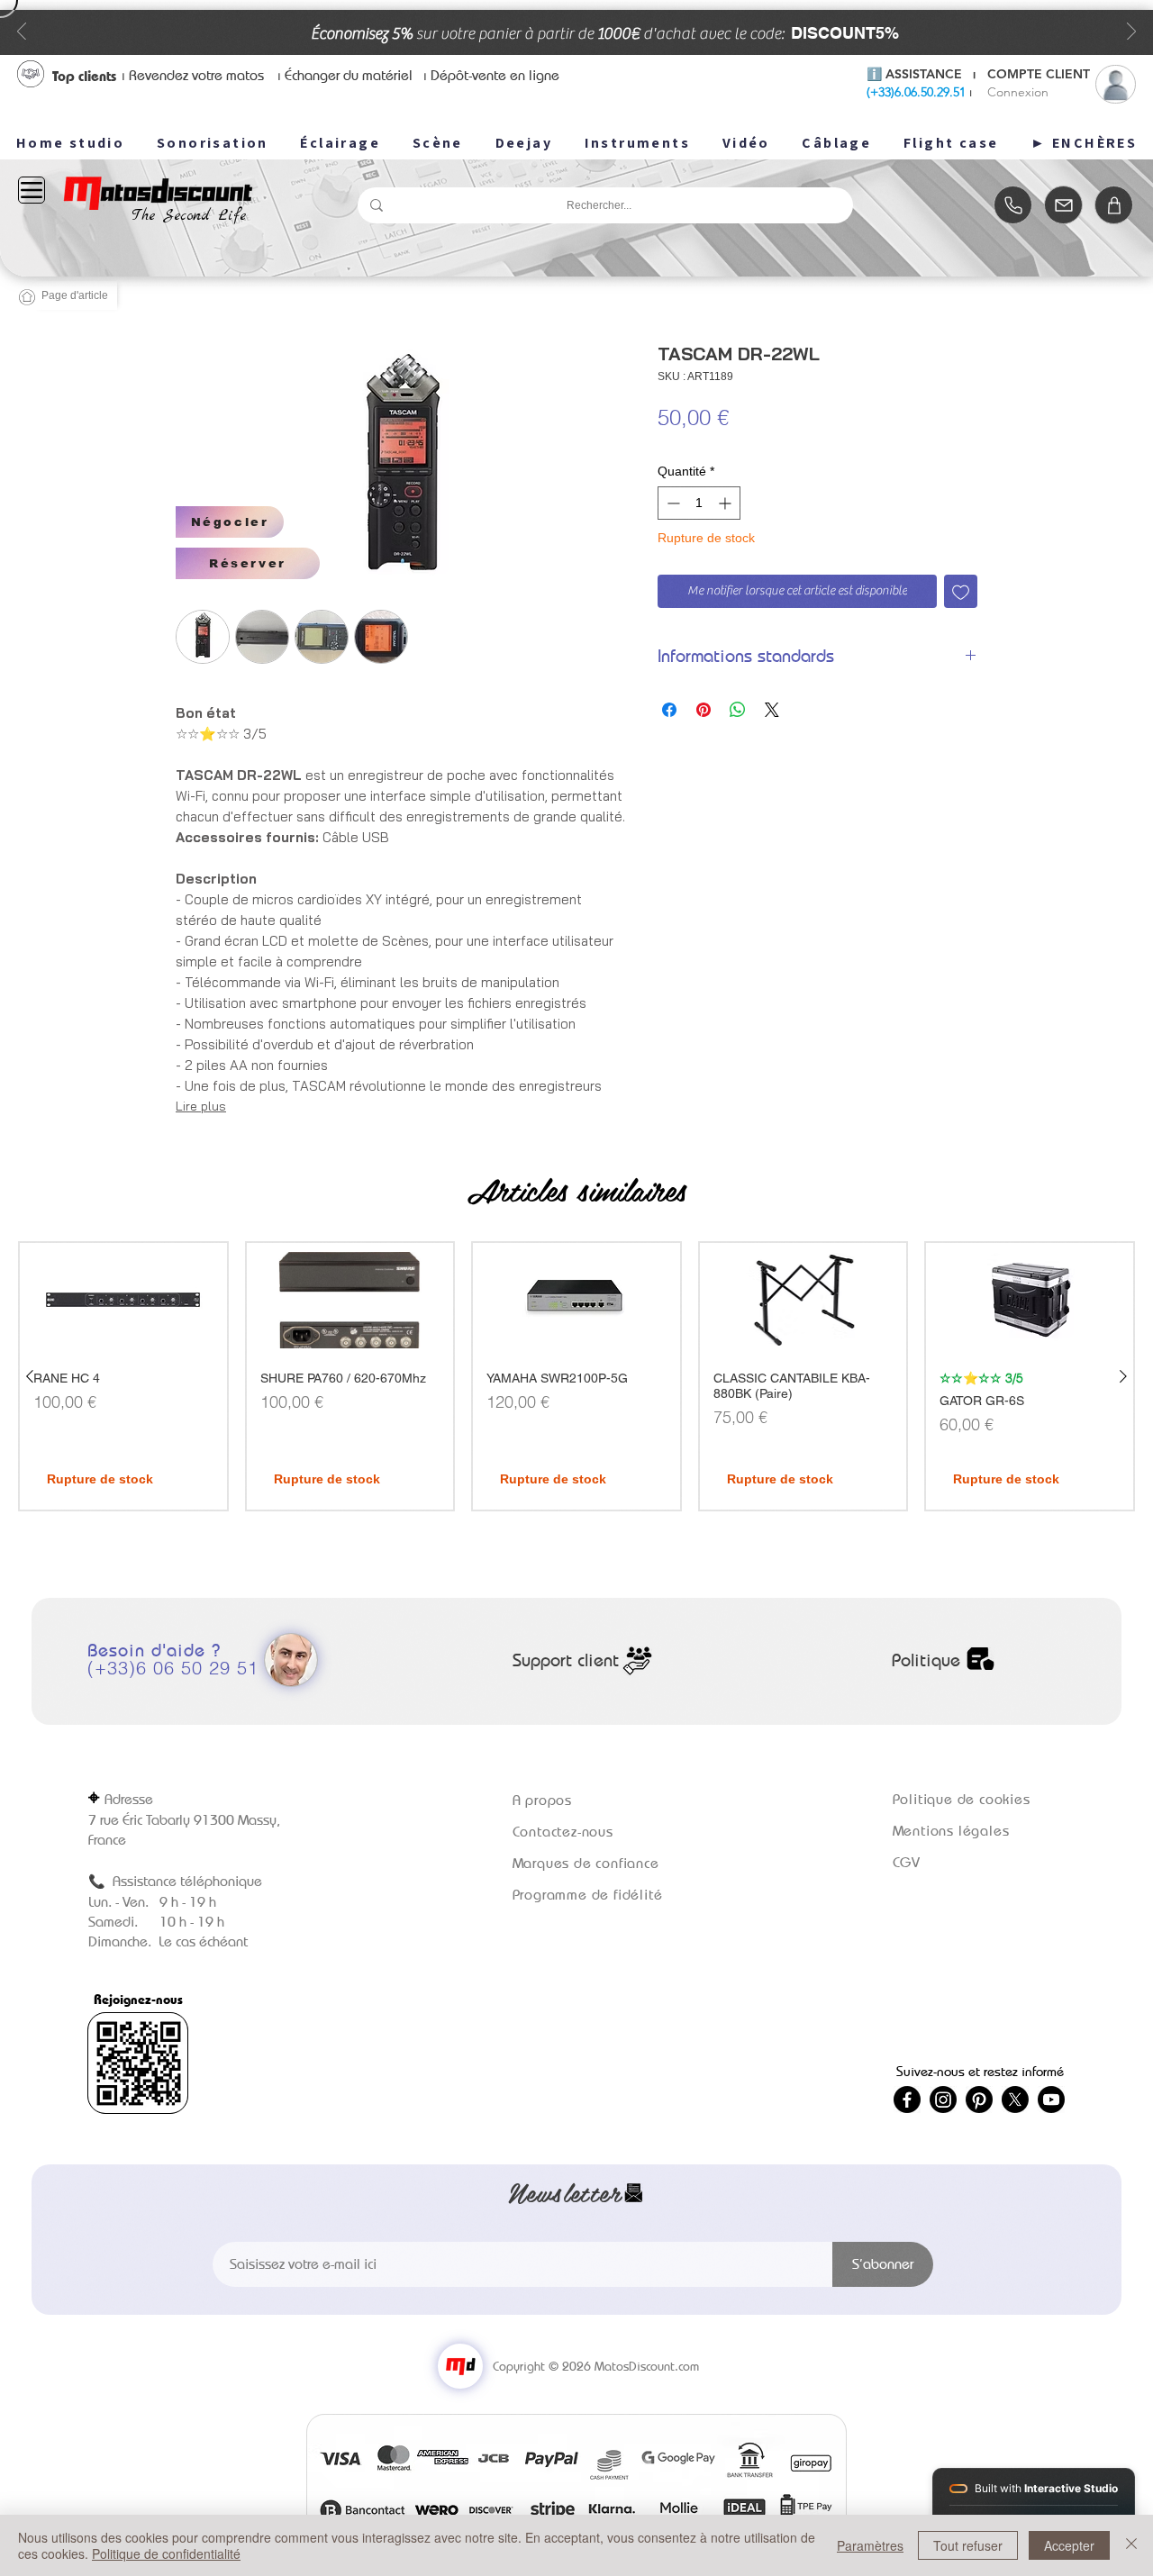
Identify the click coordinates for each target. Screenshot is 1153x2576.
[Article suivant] (1123, 1376)
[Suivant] (1131, 33)
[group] (576, 1376)
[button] (230, 522)
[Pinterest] (979, 2100)
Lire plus (201, 1106)
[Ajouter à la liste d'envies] (961, 591)
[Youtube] (1051, 2100)
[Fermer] (1131, 2545)
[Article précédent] (30, 1376)
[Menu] (32, 190)
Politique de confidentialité (166, 2553)
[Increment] (726, 503)
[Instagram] (943, 2100)
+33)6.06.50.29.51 (918, 92)
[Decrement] (672, 503)
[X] (1015, 2100)
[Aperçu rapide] (123, 1300)
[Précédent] (22, 33)
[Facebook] (907, 2100)
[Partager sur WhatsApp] (738, 710)
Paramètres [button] (870, 2545)
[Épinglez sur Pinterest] (704, 710)
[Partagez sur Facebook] (669, 710)
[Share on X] (772, 710)
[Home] (1013, 205)
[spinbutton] (699, 503)
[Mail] (1063, 205)
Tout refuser (968, 2545)
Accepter (1069, 2545)
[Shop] (1114, 205)
